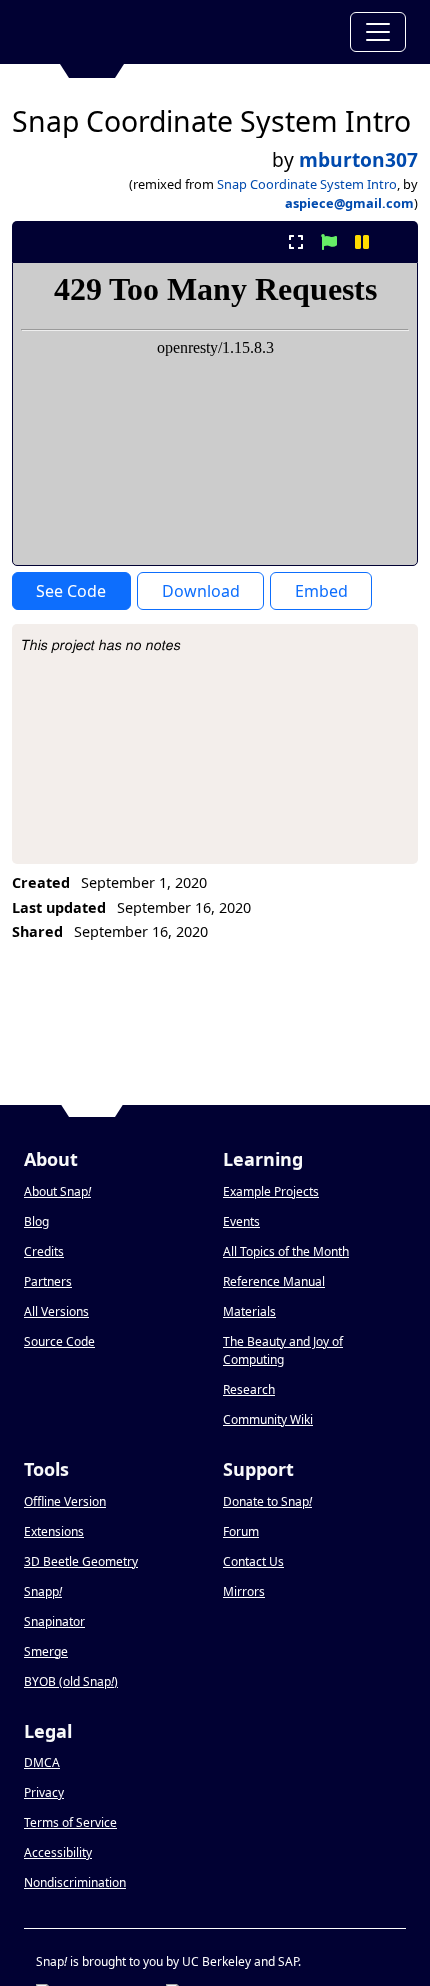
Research (249, 1389)
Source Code (59, 1341)
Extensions (54, 1531)
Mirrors (244, 1591)
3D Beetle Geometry (81, 1561)
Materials (249, 1311)
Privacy (44, 1792)
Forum (241, 1531)
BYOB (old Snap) (71, 1681)
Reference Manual (274, 1281)
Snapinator (54, 1621)
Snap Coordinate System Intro (307, 184)
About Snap (57, 1191)
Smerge (46, 1651)
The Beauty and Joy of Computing (283, 1350)
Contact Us (253, 1561)
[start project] (328, 242)
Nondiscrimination (75, 1882)
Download (201, 591)
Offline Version (65, 1501)
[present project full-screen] (295, 242)
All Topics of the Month (286, 1251)
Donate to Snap (267, 1501)
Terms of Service (70, 1822)
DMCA (42, 1762)
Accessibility (58, 1852)
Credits (44, 1251)
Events (241, 1221)
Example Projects (271, 1191)
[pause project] (362, 242)
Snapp (43, 1591)
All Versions (56, 1311)
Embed (321, 591)
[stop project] (395, 242)
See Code (71, 591)
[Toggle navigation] (378, 32)
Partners (48, 1281)
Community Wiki (268, 1419)
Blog (36, 1221)
